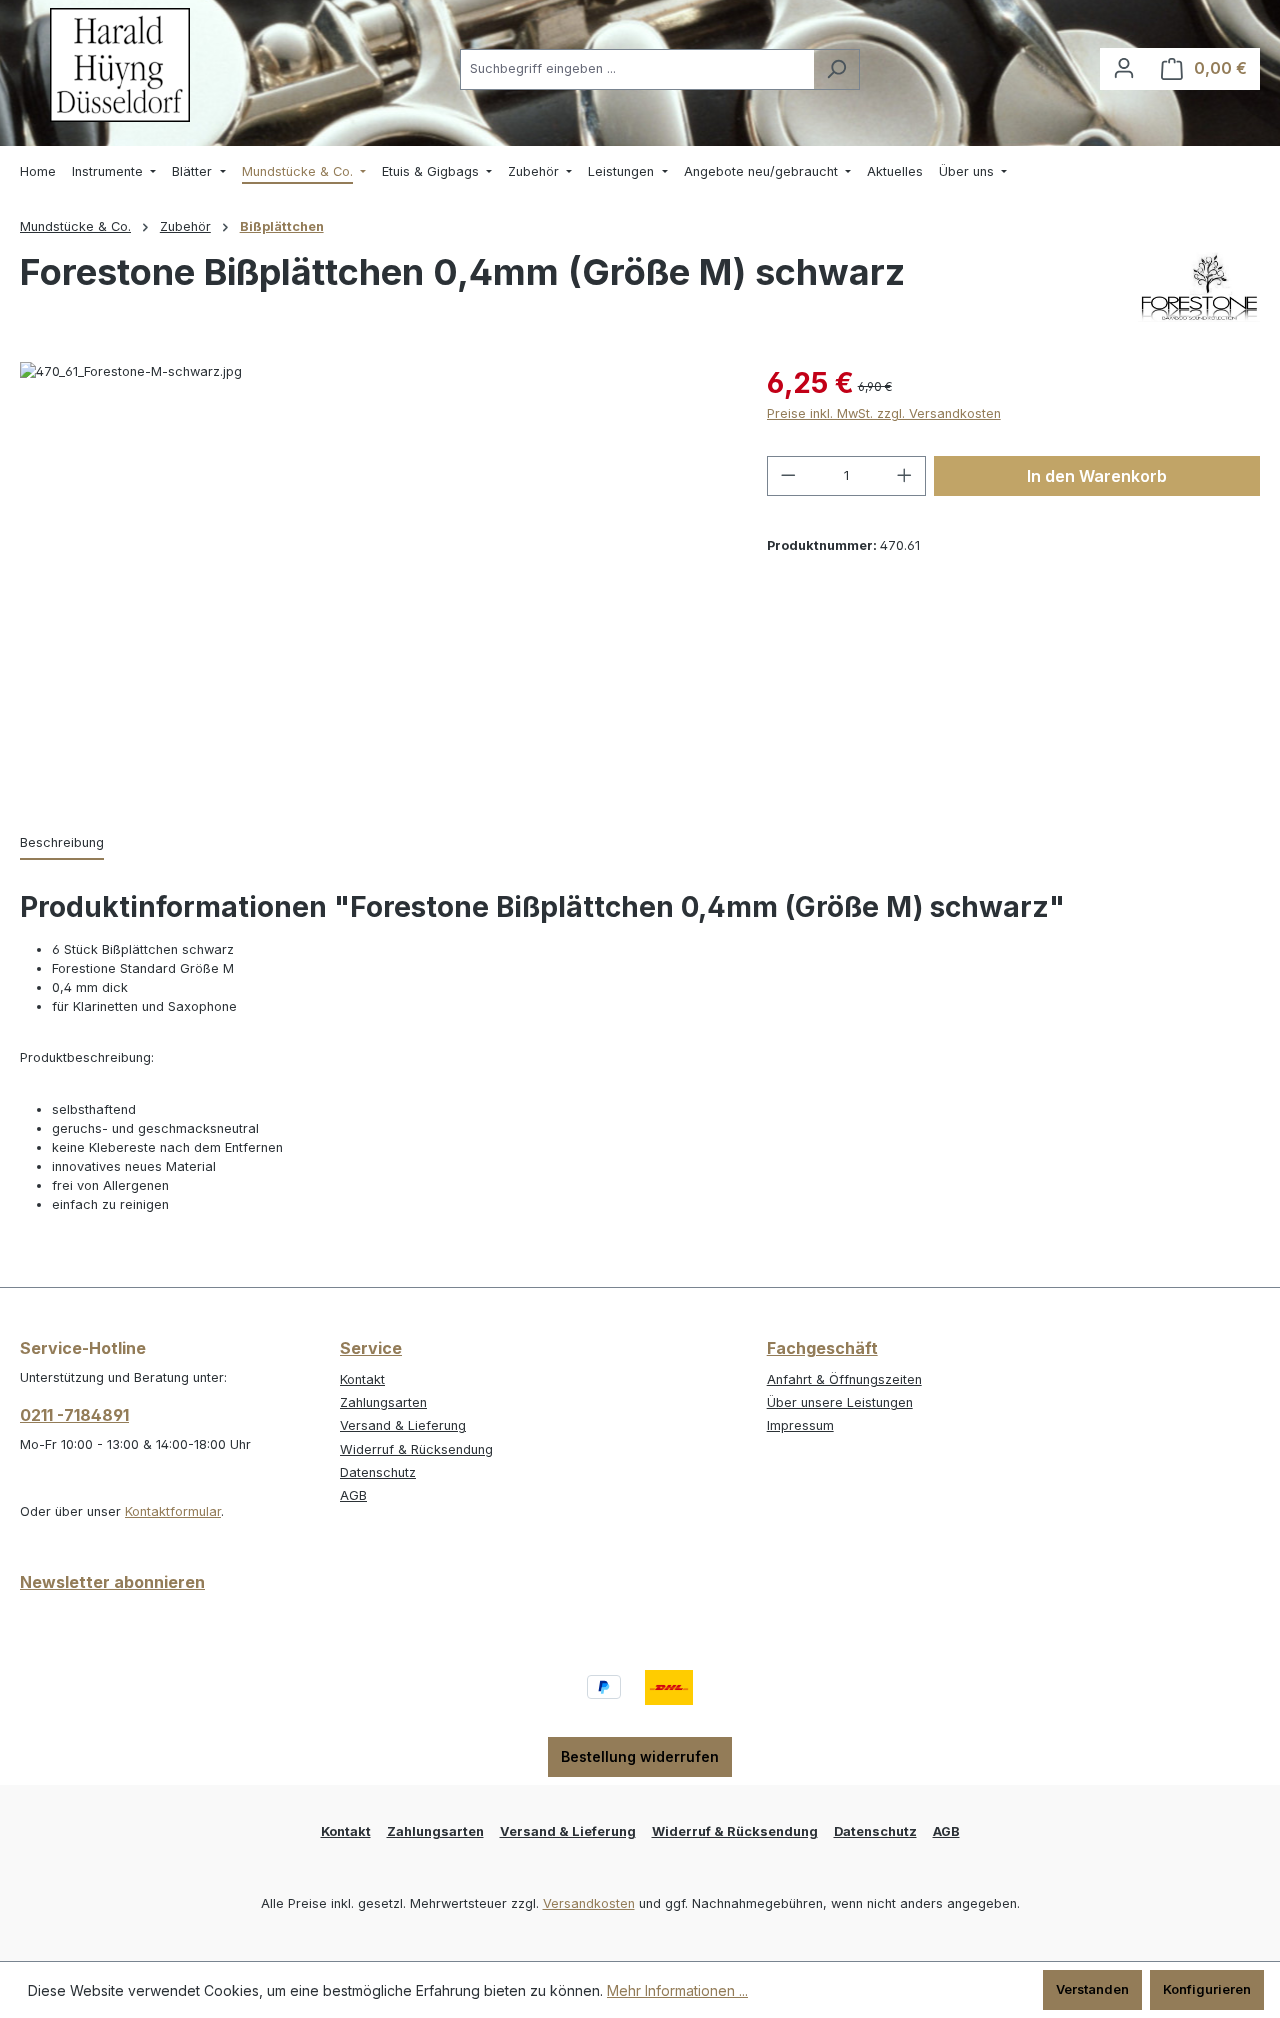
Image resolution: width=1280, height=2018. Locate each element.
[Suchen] (836, 69)
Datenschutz (378, 1472)
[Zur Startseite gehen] (120, 65)
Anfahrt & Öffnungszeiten (844, 1379)
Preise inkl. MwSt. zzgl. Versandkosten (884, 413)
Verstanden (1092, 1989)
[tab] (62, 843)
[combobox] (637, 69)
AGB (353, 1495)
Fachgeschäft (822, 1348)
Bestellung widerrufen (640, 1756)
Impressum (800, 1425)
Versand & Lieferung (403, 1425)
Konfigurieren (1207, 1989)
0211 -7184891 (74, 1415)
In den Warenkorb (1097, 476)
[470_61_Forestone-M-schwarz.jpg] (373, 577)
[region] (373, 577)
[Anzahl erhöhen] (905, 476)
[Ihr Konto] (1124, 68)
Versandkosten (589, 1903)
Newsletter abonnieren (112, 1582)
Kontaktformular (173, 1511)
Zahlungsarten (383, 1402)
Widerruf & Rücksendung (416, 1449)
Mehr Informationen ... (677, 1990)
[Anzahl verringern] (788, 476)
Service (371, 1348)
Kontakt (362, 1379)
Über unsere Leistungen (840, 1402)
